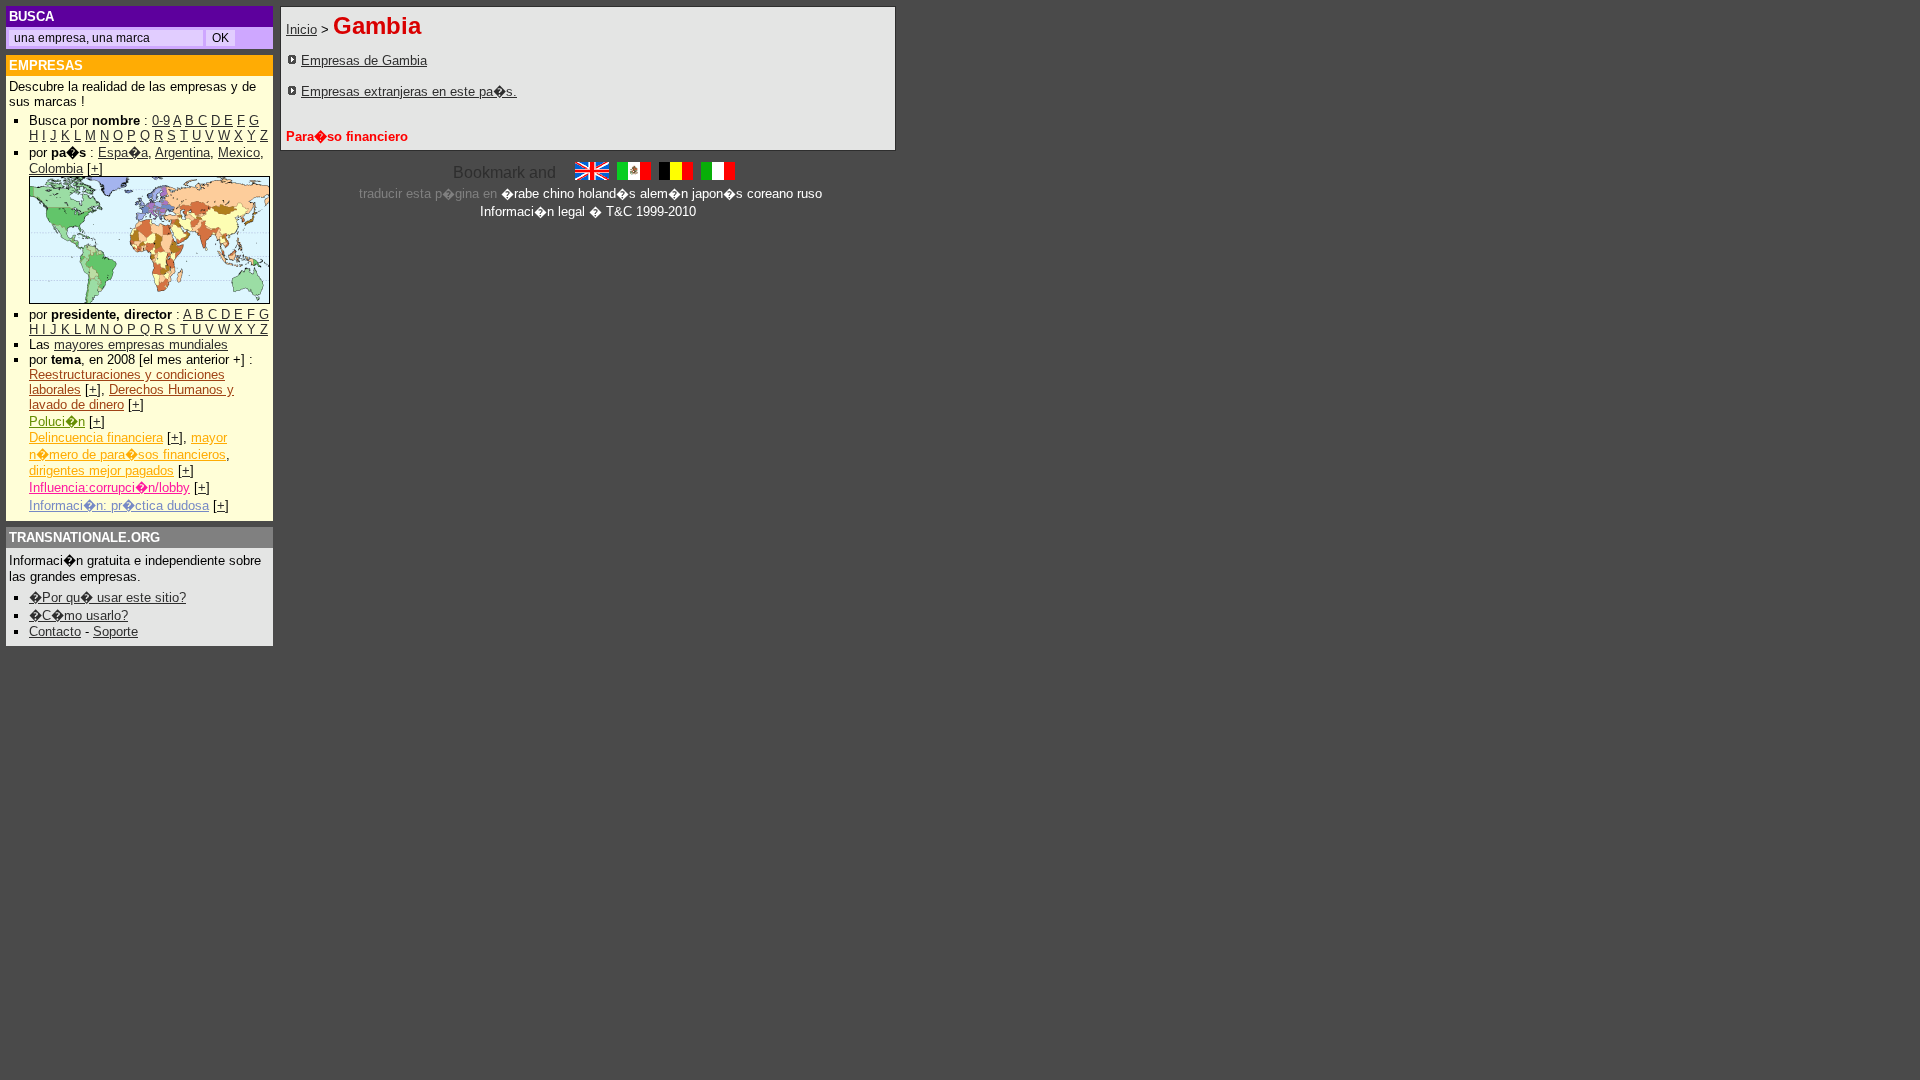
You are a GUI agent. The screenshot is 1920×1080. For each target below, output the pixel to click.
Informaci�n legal (532, 211)
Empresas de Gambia (364, 60)
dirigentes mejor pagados (101, 470)
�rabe (520, 193)
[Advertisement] (757, 83)
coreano (770, 193)
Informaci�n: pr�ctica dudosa (119, 505)
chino (558, 193)
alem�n (664, 193)
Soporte (115, 631)
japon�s (717, 193)
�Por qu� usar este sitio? (107, 597)
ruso (809, 193)
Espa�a (123, 152)
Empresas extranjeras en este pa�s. (409, 91)
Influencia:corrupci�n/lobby (109, 487)
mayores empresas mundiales (141, 344)
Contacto (55, 631)
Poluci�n (57, 421)
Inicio (301, 29)
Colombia (56, 168)
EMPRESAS (46, 65)
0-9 (161, 120)
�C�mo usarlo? (78, 615)
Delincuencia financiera (96, 437)
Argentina (182, 152)
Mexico (239, 152)
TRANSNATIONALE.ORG (84, 537)
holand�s (607, 193)
